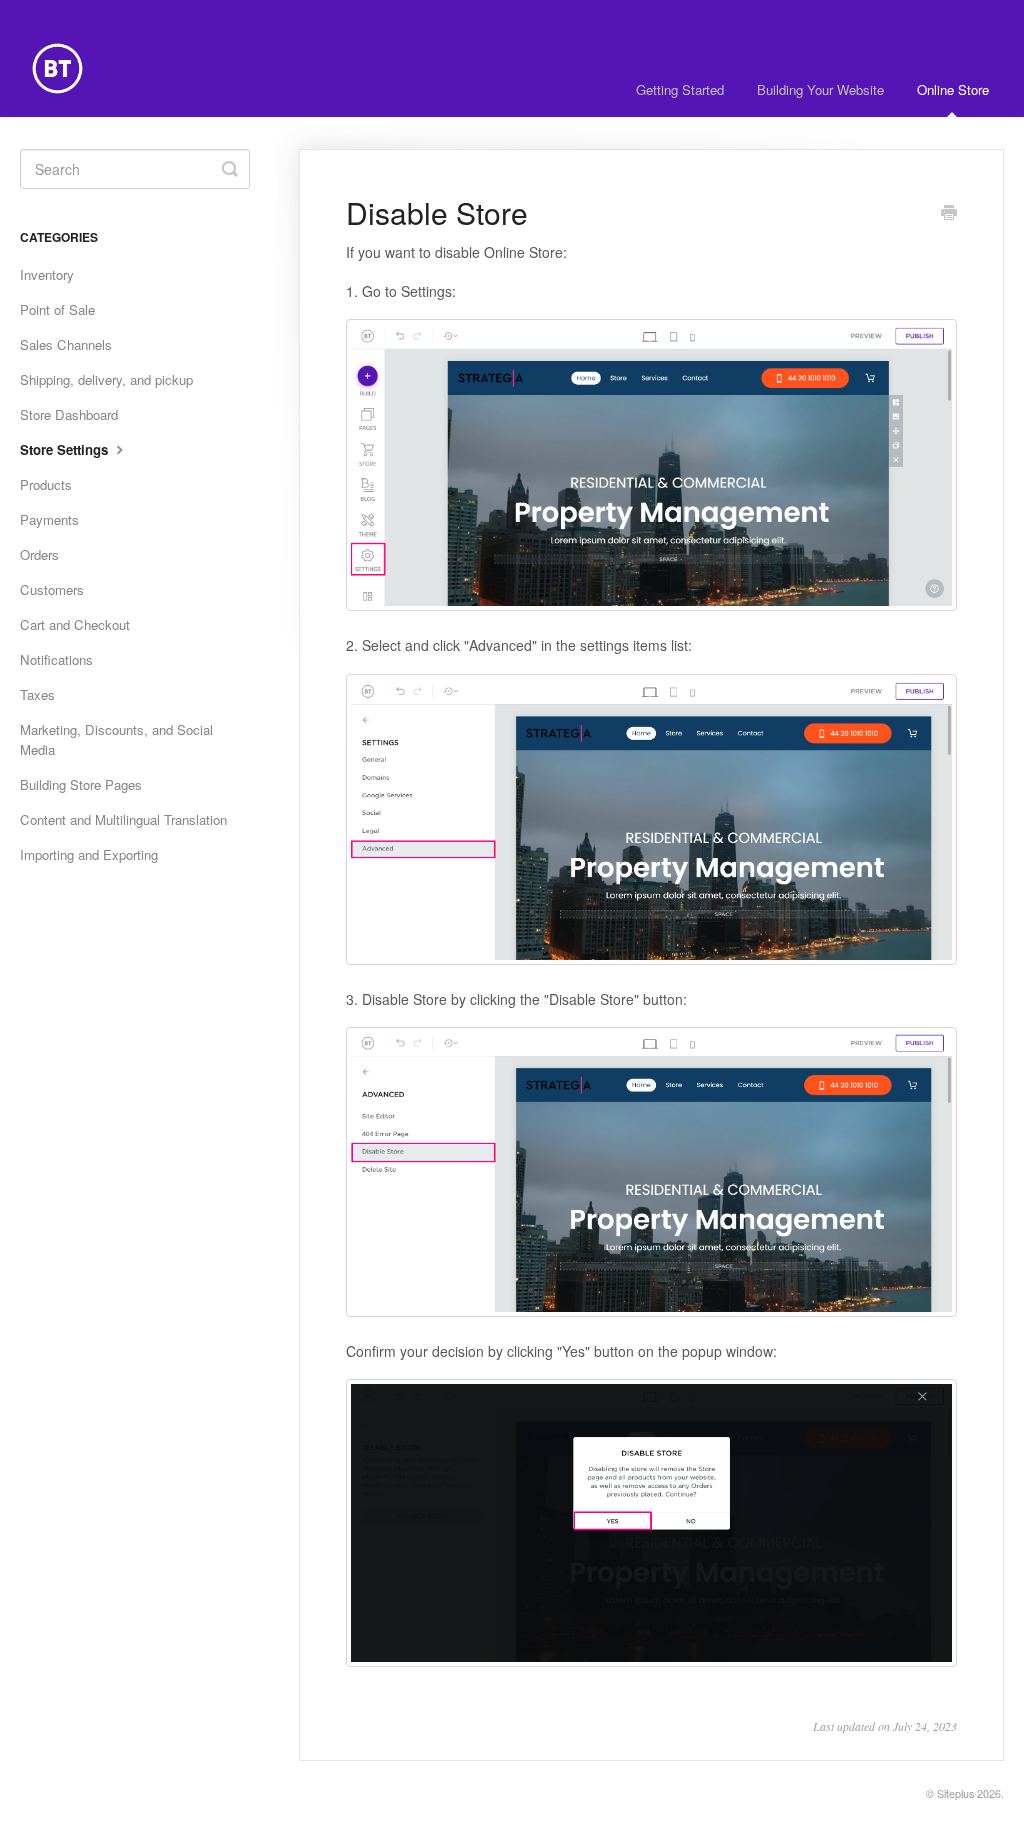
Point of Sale (57, 309)
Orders (39, 554)
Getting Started (680, 89)
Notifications (56, 659)
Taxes (37, 694)
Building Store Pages (81, 784)
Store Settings (66, 449)
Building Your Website (820, 89)
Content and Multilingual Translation (123, 819)
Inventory (47, 274)
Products (46, 484)
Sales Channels (66, 344)
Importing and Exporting (89, 854)
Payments (49, 519)
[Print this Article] (949, 214)
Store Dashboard (69, 414)
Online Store (953, 89)
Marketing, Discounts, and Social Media (116, 739)
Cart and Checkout (75, 624)
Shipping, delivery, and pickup (106, 379)
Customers (52, 589)
